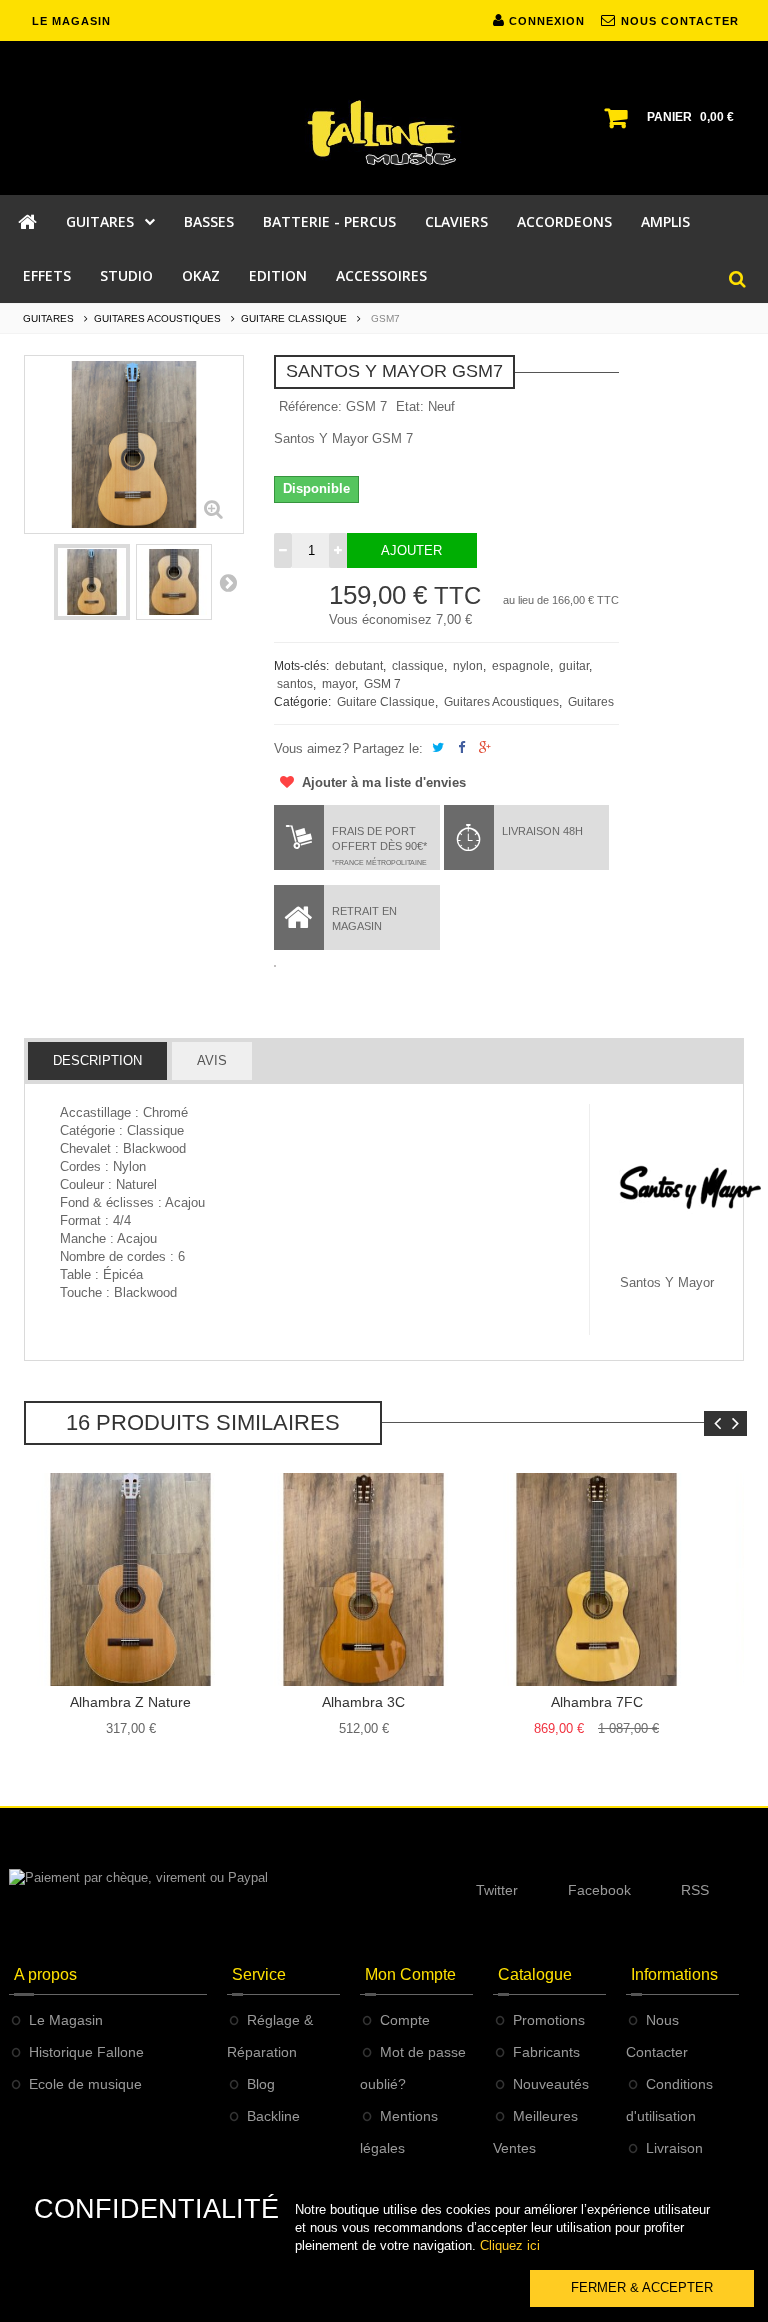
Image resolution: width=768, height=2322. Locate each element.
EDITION (278, 275)
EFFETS (47, 275)
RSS (695, 1890)
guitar (574, 666)
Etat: (410, 406)
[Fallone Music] (384, 133)
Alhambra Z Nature (130, 1702)
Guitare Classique (386, 702)
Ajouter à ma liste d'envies (382, 782)
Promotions (549, 2020)
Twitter (497, 1890)
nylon (468, 666)
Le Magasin (66, 2020)
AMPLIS (665, 221)
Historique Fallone (86, 2052)
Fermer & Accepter (642, 2287)
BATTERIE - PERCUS (329, 221)
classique (418, 666)
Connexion (545, 21)
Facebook (599, 1890)
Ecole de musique (85, 2084)
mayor (338, 684)
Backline (273, 2116)
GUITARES (100, 221)
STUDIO (126, 275)
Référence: (310, 406)
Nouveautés (551, 2084)
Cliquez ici (510, 2245)
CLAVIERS (456, 221)
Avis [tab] (212, 1060)
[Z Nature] (130, 1579)
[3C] (363, 1579)
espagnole (521, 666)
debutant (359, 666)
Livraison (674, 2148)
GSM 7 (382, 684)
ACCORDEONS (564, 221)
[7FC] (596, 1579)
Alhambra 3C (363, 1702)
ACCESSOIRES (381, 275)
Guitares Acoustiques (501, 702)
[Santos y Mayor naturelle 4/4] (92, 582)
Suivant (228, 582)
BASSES (209, 221)
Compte (405, 2020)
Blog (261, 2084)
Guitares (591, 702)
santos (295, 684)
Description (97, 1060)
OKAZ (201, 275)
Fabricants (546, 2052)
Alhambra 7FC (597, 1702)
